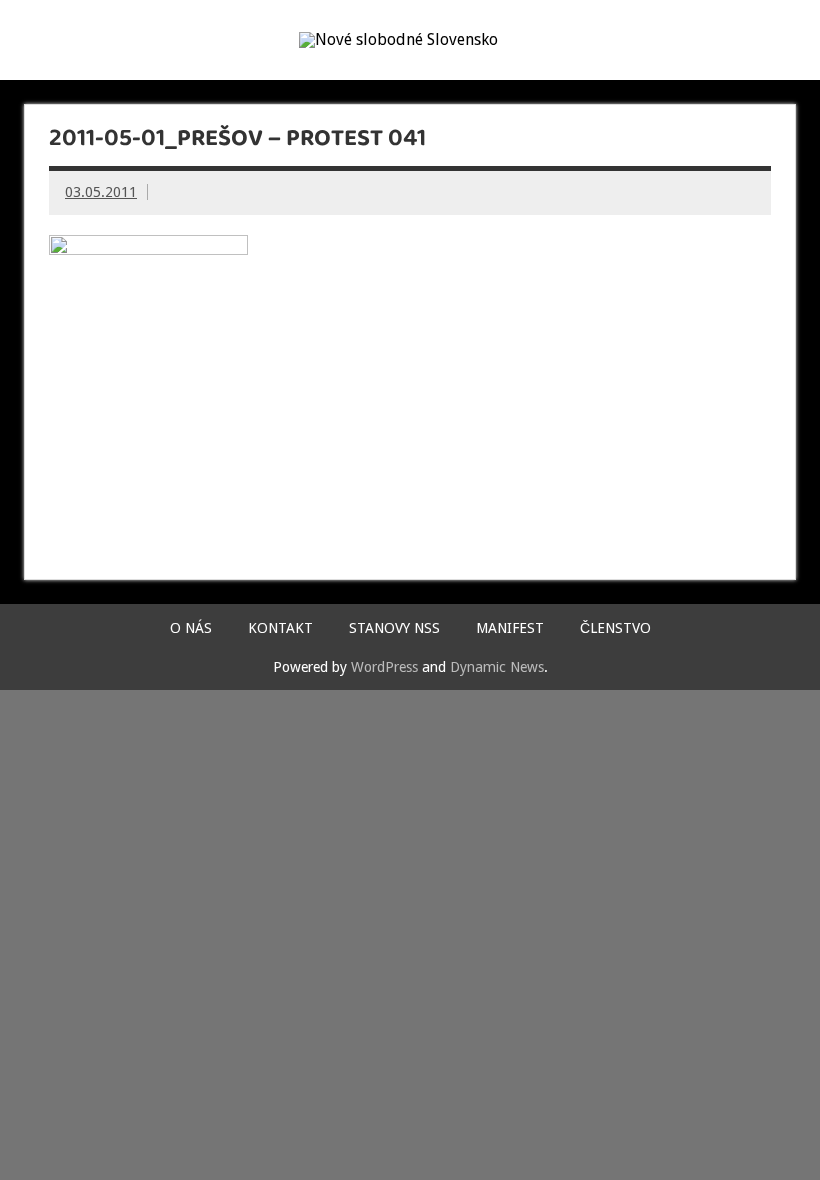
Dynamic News (497, 667)
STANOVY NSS (394, 628)
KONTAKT (280, 628)
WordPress (384, 667)
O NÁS (191, 628)
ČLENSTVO (615, 628)
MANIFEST (510, 628)
